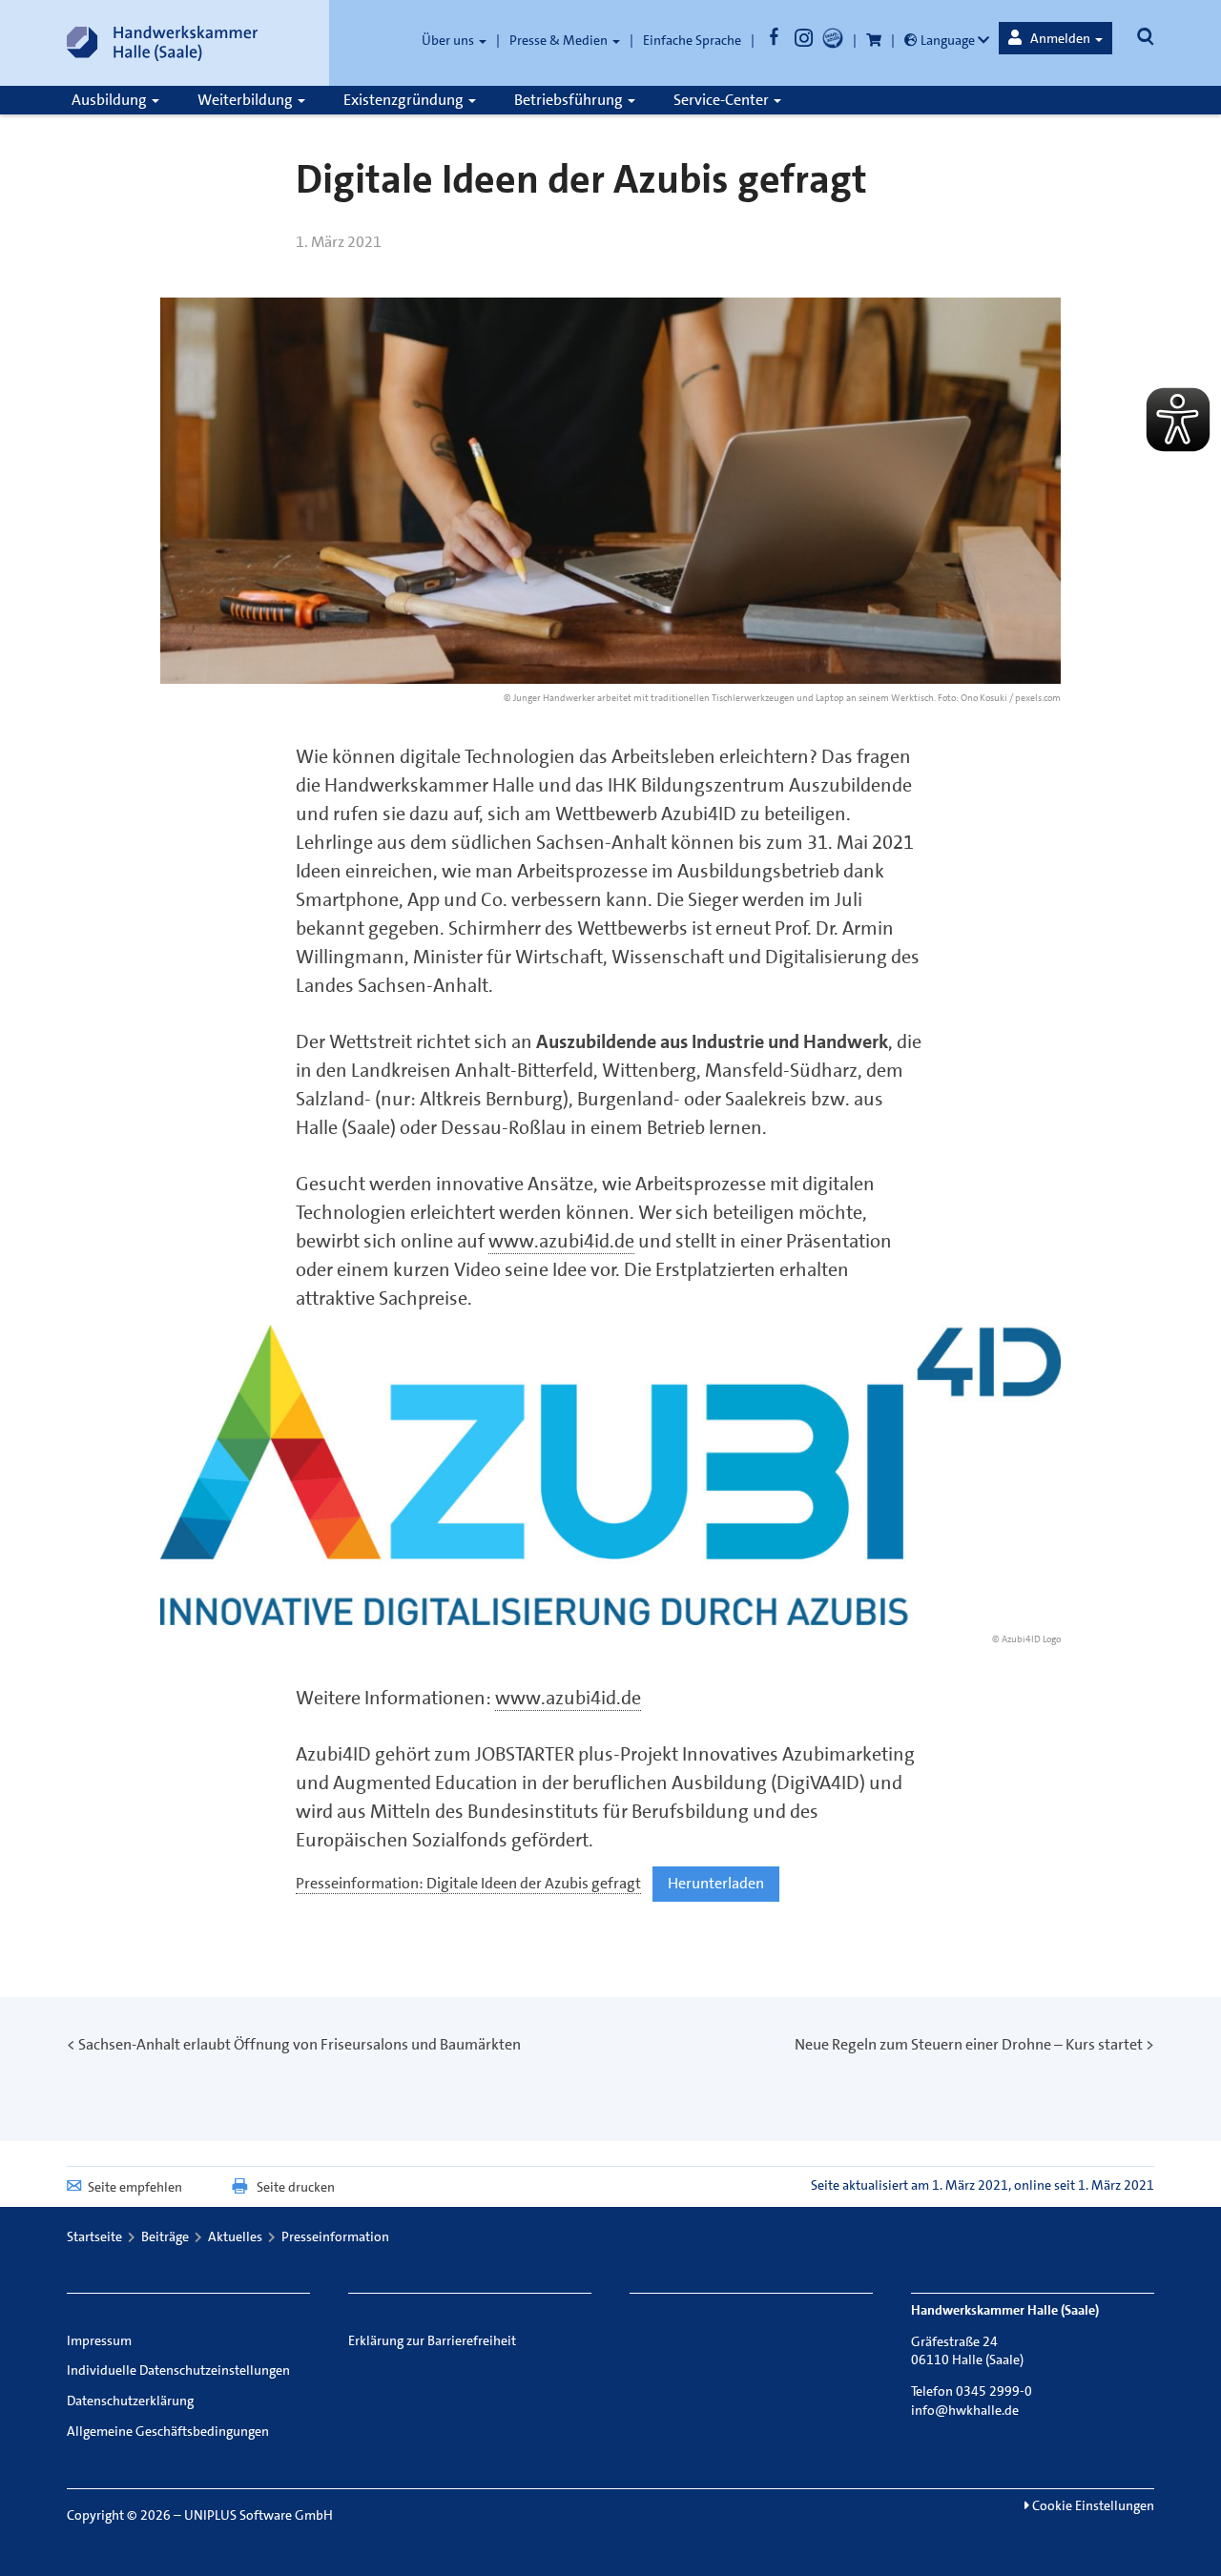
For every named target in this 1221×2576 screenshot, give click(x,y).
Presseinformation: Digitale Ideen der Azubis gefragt (468, 1883)
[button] (1055, 38)
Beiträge (165, 2236)
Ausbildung (111, 100)
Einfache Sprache (692, 40)
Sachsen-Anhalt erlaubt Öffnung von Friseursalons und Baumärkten (300, 2044)
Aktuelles (235, 2236)
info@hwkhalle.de (965, 2410)
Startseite (94, 2236)
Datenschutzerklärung (130, 2401)
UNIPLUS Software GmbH (259, 2515)
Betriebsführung (570, 100)
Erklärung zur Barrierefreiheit (432, 2340)
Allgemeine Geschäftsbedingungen (168, 2431)
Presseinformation (335, 2236)
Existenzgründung (405, 100)
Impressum (99, 2340)
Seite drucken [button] (296, 2187)
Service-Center (723, 100)
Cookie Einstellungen (1092, 2505)
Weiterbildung (247, 100)
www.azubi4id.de (561, 1241)
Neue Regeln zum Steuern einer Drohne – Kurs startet (969, 2044)
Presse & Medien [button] (560, 40)
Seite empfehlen (135, 2187)
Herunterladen (716, 1883)
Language (948, 40)
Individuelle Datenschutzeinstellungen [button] (178, 2370)
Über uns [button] (449, 40)
